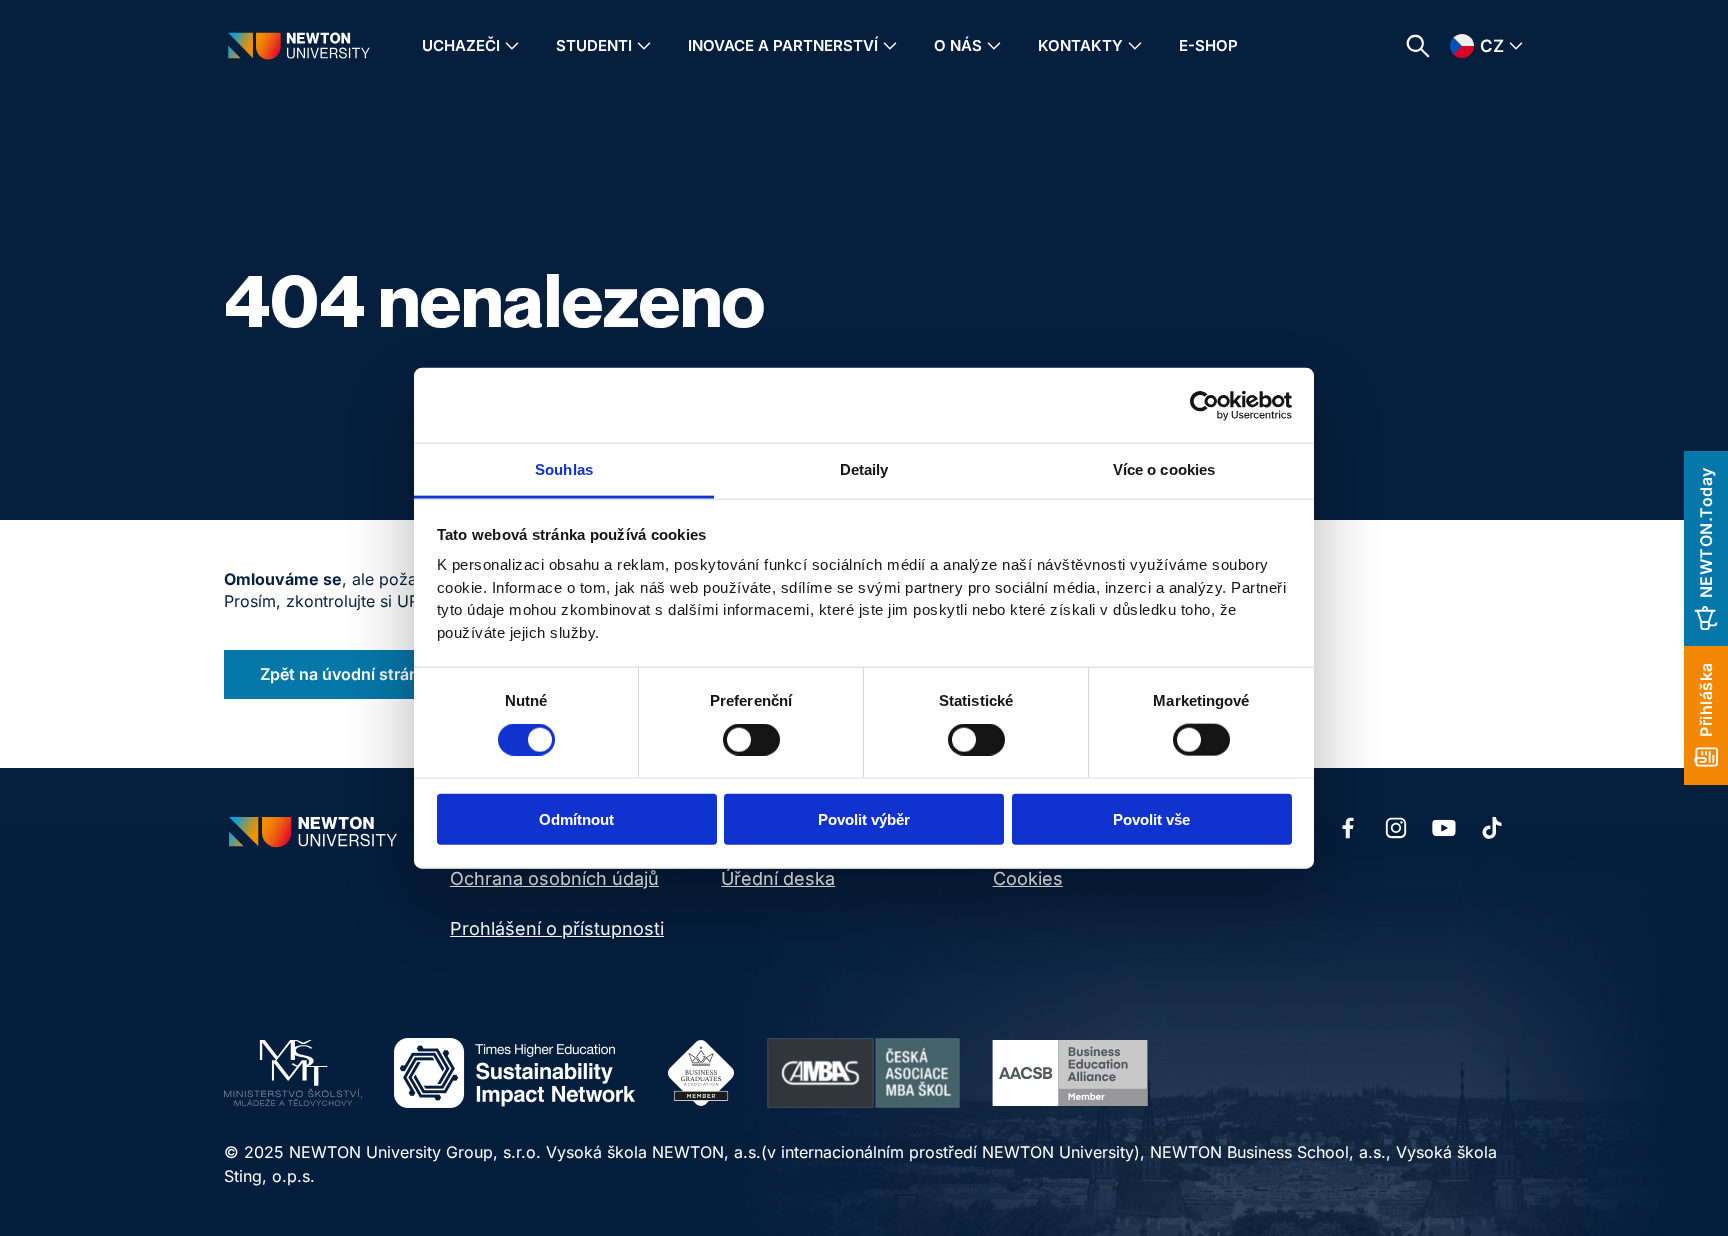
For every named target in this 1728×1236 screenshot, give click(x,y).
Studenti (594, 45)
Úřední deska (778, 878)
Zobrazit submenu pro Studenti (644, 46)
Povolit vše (1151, 819)
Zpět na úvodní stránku (349, 674)
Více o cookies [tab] (1164, 469)
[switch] (751, 739)
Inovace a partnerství (783, 45)
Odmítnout (576, 819)
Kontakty (1080, 45)
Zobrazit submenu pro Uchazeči (512, 46)
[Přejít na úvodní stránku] (299, 45)
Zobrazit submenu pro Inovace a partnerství (890, 46)
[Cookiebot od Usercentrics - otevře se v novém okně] (1204, 405)
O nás (958, 45)
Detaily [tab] (864, 469)
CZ (1492, 46)
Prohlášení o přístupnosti (557, 928)
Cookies (1028, 878)
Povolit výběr (864, 819)
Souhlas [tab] (564, 469)
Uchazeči (461, 45)
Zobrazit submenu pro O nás (994, 46)
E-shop (1208, 45)
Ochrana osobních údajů (554, 878)
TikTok (1492, 828)
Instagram (1396, 828)
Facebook (1348, 828)
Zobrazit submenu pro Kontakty (1135, 46)
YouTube (1444, 828)
